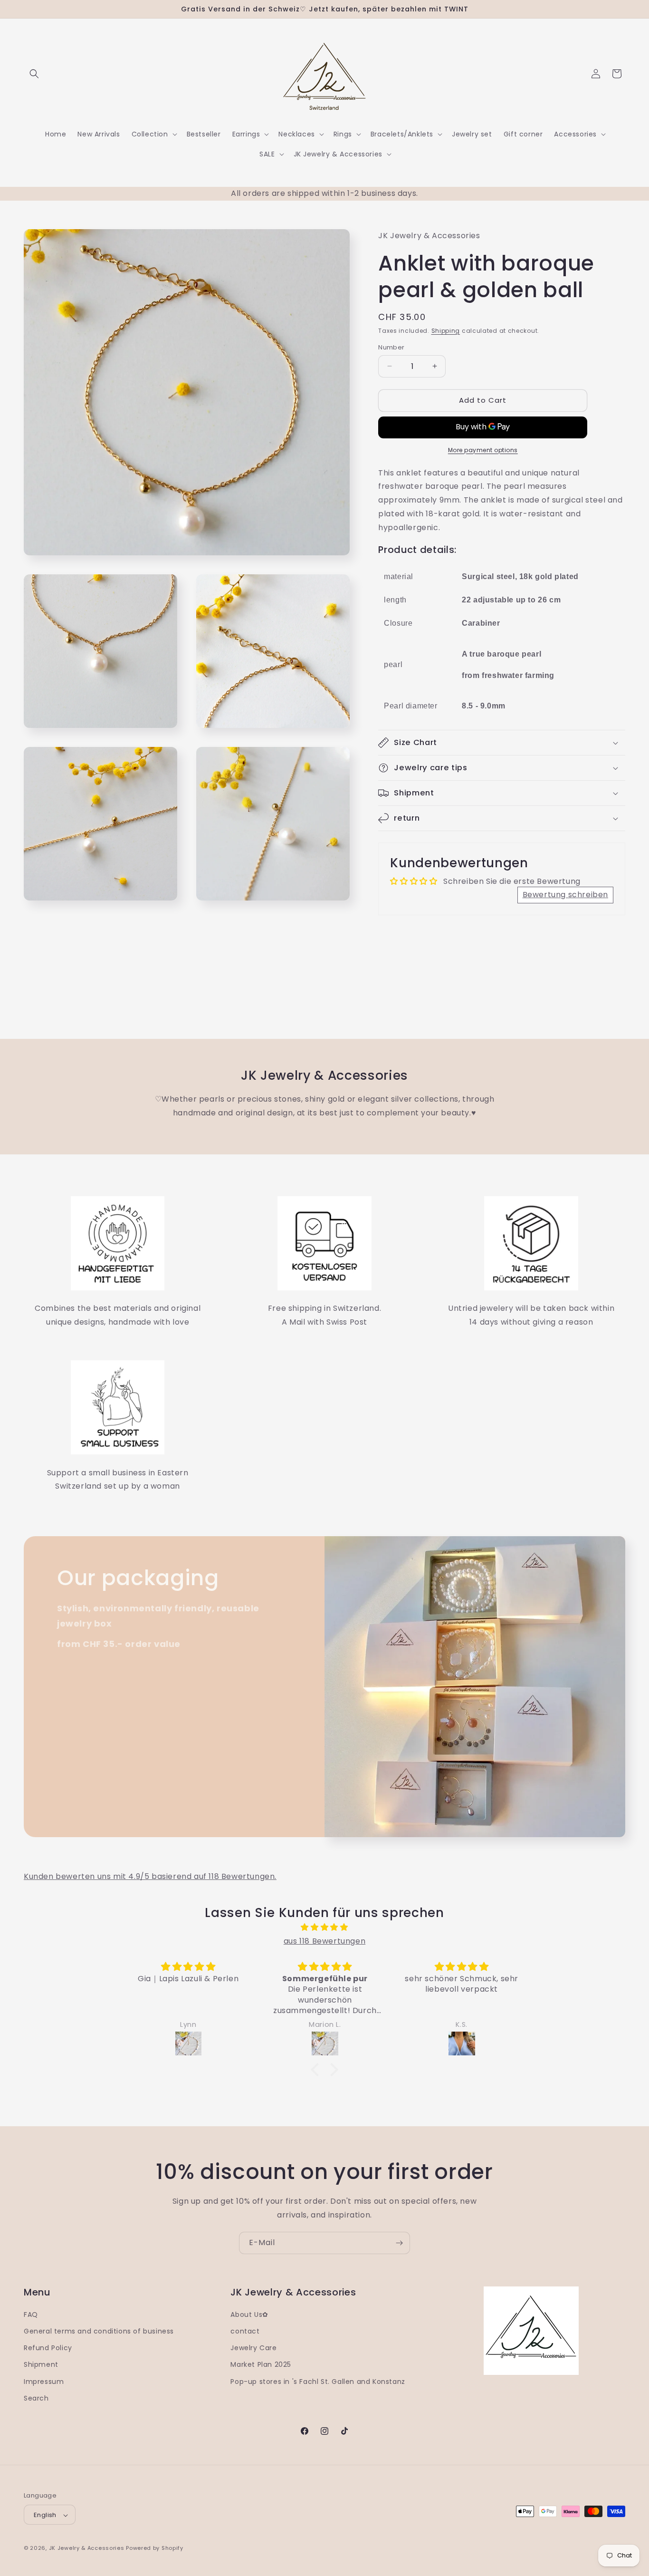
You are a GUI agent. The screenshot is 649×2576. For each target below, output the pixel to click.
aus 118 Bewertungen (324, 1941)
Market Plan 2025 (261, 2365)
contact (245, 2331)
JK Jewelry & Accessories (87, 2548)
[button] (34, 74)
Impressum (44, 2382)
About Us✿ (249, 2315)
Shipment (41, 2365)
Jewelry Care (253, 2348)
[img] (324, 1927)
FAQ (31, 2315)
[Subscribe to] (399, 2243)
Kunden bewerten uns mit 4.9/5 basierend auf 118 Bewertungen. (150, 1876)
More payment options (483, 450)
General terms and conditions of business (99, 2331)
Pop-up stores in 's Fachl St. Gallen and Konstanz (318, 2382)
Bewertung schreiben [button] (565, 895)
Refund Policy (48, 2348)
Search (36, 2398)
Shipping (446, 331)
